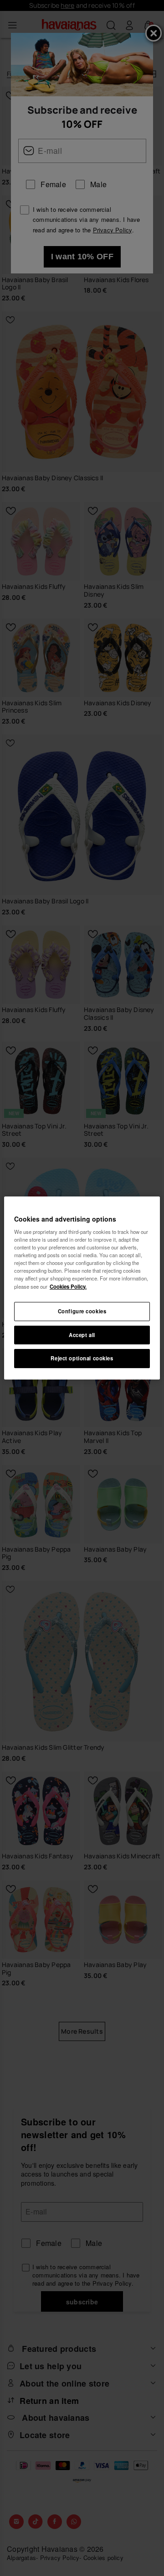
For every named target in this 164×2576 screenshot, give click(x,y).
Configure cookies (82, 1311)
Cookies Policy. (68, 1286)
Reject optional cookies (82, 1359)
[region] (82, 1288)
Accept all (82, 1335)
